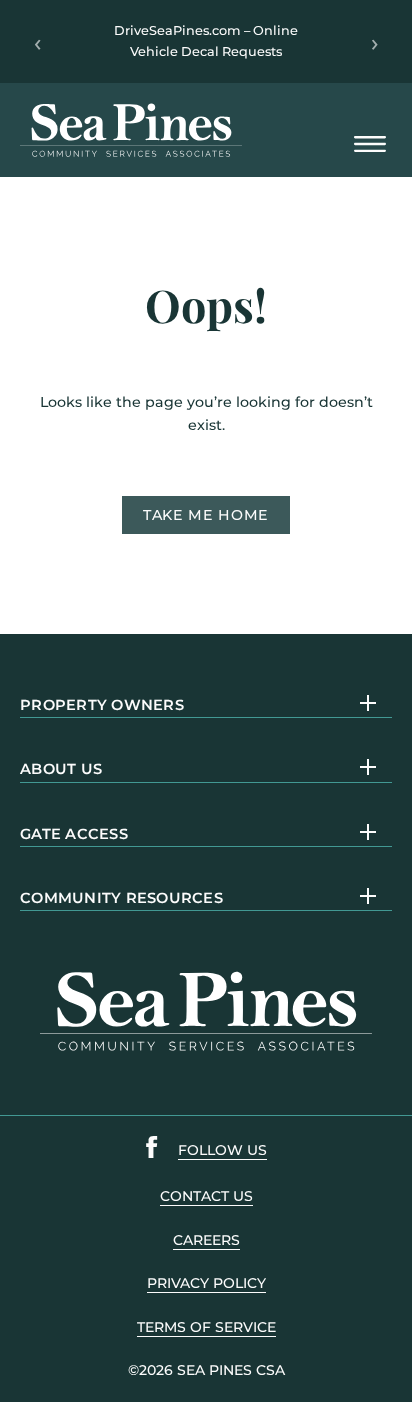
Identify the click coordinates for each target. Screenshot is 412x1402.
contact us (206, 1196)
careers (206, 1240)
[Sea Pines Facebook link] (152, 1151)
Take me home (206, 515)
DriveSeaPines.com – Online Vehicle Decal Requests (206, 40)
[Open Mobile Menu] (370, 145)
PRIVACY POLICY (206, 1283)
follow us (222, 1150)
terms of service (206, 1327)
